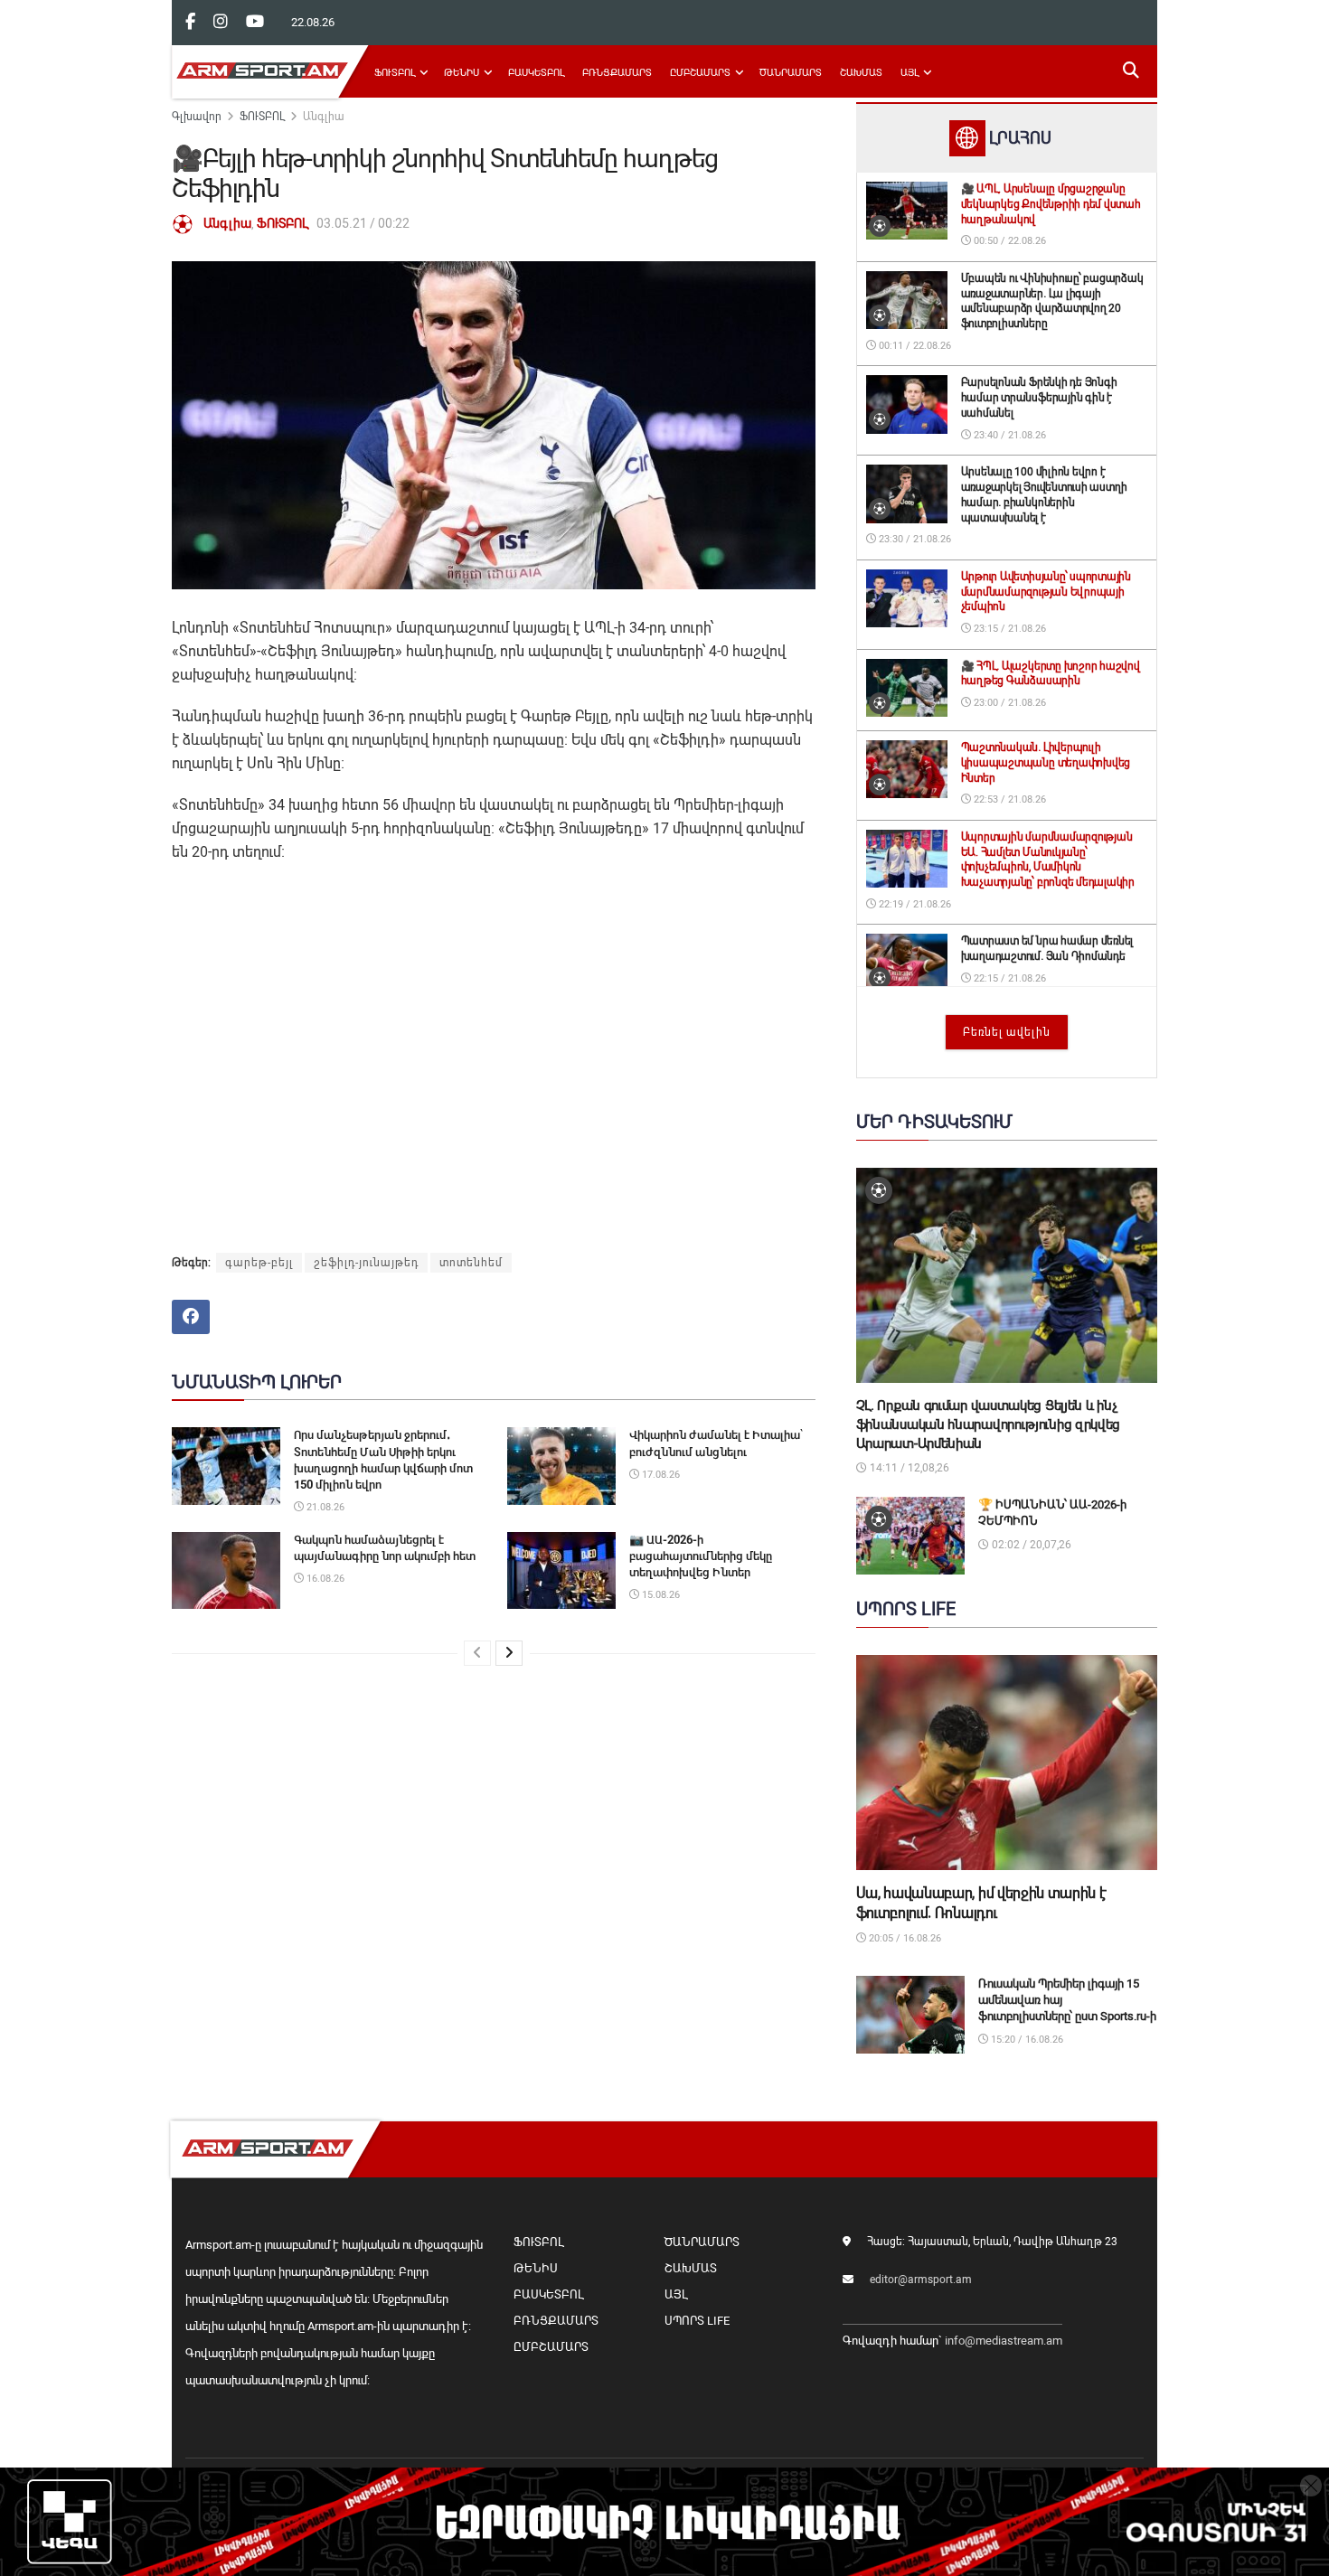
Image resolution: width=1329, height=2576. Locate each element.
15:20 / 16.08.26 (1026, 2040)
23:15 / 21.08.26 (1009, 629)
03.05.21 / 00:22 (363, 223)
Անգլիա (324, 117)
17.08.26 (660, 1475)
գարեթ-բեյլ (259, 1263)
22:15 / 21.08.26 (1009, 978)
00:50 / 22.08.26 (1009, 241)
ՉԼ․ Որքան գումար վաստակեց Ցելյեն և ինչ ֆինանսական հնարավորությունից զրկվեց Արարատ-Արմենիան (989, 1424)
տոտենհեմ (471, 1263)
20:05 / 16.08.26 (904, 1938)
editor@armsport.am (921, 2280)
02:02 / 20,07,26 (1030, 1545)
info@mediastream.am (1004, 2341)
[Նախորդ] (477, 1653)
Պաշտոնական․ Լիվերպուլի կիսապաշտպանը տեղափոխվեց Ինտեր (1046, 763)
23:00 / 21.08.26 (1009, 703)
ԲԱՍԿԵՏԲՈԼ (536, 73)
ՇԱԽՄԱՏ (861, 73)
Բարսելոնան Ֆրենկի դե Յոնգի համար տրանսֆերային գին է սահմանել (1039, 398)
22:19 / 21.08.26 (914, 904)
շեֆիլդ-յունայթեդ (366, 1263)
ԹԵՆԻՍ (462, 73)
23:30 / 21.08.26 (914, 539)
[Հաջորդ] (509, 1653)
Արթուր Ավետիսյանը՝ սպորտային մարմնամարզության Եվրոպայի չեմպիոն (1046, 592)
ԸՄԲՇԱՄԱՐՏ (700, 73)
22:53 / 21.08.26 (1009, 799)
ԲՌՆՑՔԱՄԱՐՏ (617, 73)
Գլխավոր (197, 117)
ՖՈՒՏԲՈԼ (395, 73)
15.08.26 (660, 1595)
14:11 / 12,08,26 (908, 1468)
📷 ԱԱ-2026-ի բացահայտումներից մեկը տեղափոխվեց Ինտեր (701, 1556)
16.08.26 (324, 1579)
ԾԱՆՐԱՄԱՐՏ (791, 73)
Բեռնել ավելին (1007, 1032)
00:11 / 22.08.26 (914, 346)
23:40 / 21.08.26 (1009, 435)
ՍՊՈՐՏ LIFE (697, 2321)
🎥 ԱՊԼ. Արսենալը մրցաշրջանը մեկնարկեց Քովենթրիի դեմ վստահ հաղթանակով (1051, 204)
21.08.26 (324, 1507)
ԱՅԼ (910, 73)
